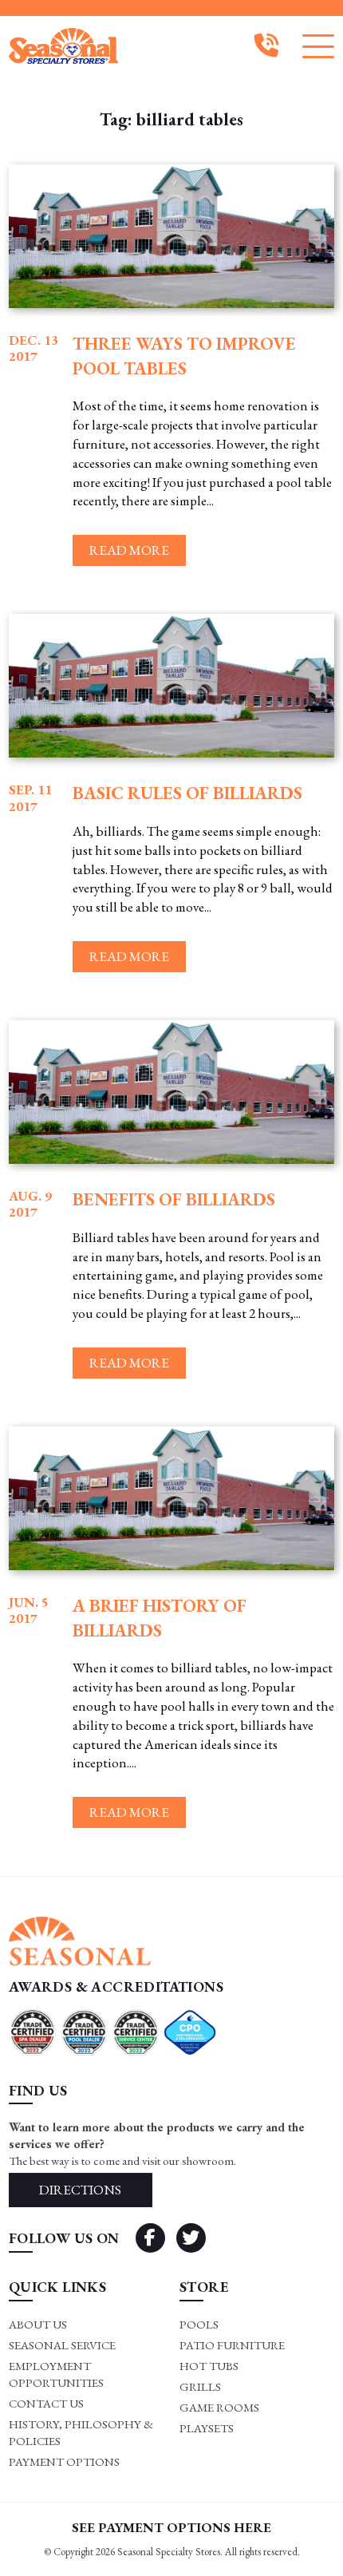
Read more (129, 550)
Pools (199, 2324)
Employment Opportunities (56, 2374)
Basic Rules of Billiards (187, 793)
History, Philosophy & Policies (81, 2432)
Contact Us (46, 2403)
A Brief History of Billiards (160, 1618)
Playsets (207, 2428)
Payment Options (64, 2461)
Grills (200, 2386)
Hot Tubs (209, 2366)
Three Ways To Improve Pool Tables (184, 356)
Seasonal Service (62, 2345)
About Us (38, 2324)
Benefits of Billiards (174, 1199)
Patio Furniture (232, 2345)
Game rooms (219, 2407)
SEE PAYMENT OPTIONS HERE (171, 2527)
